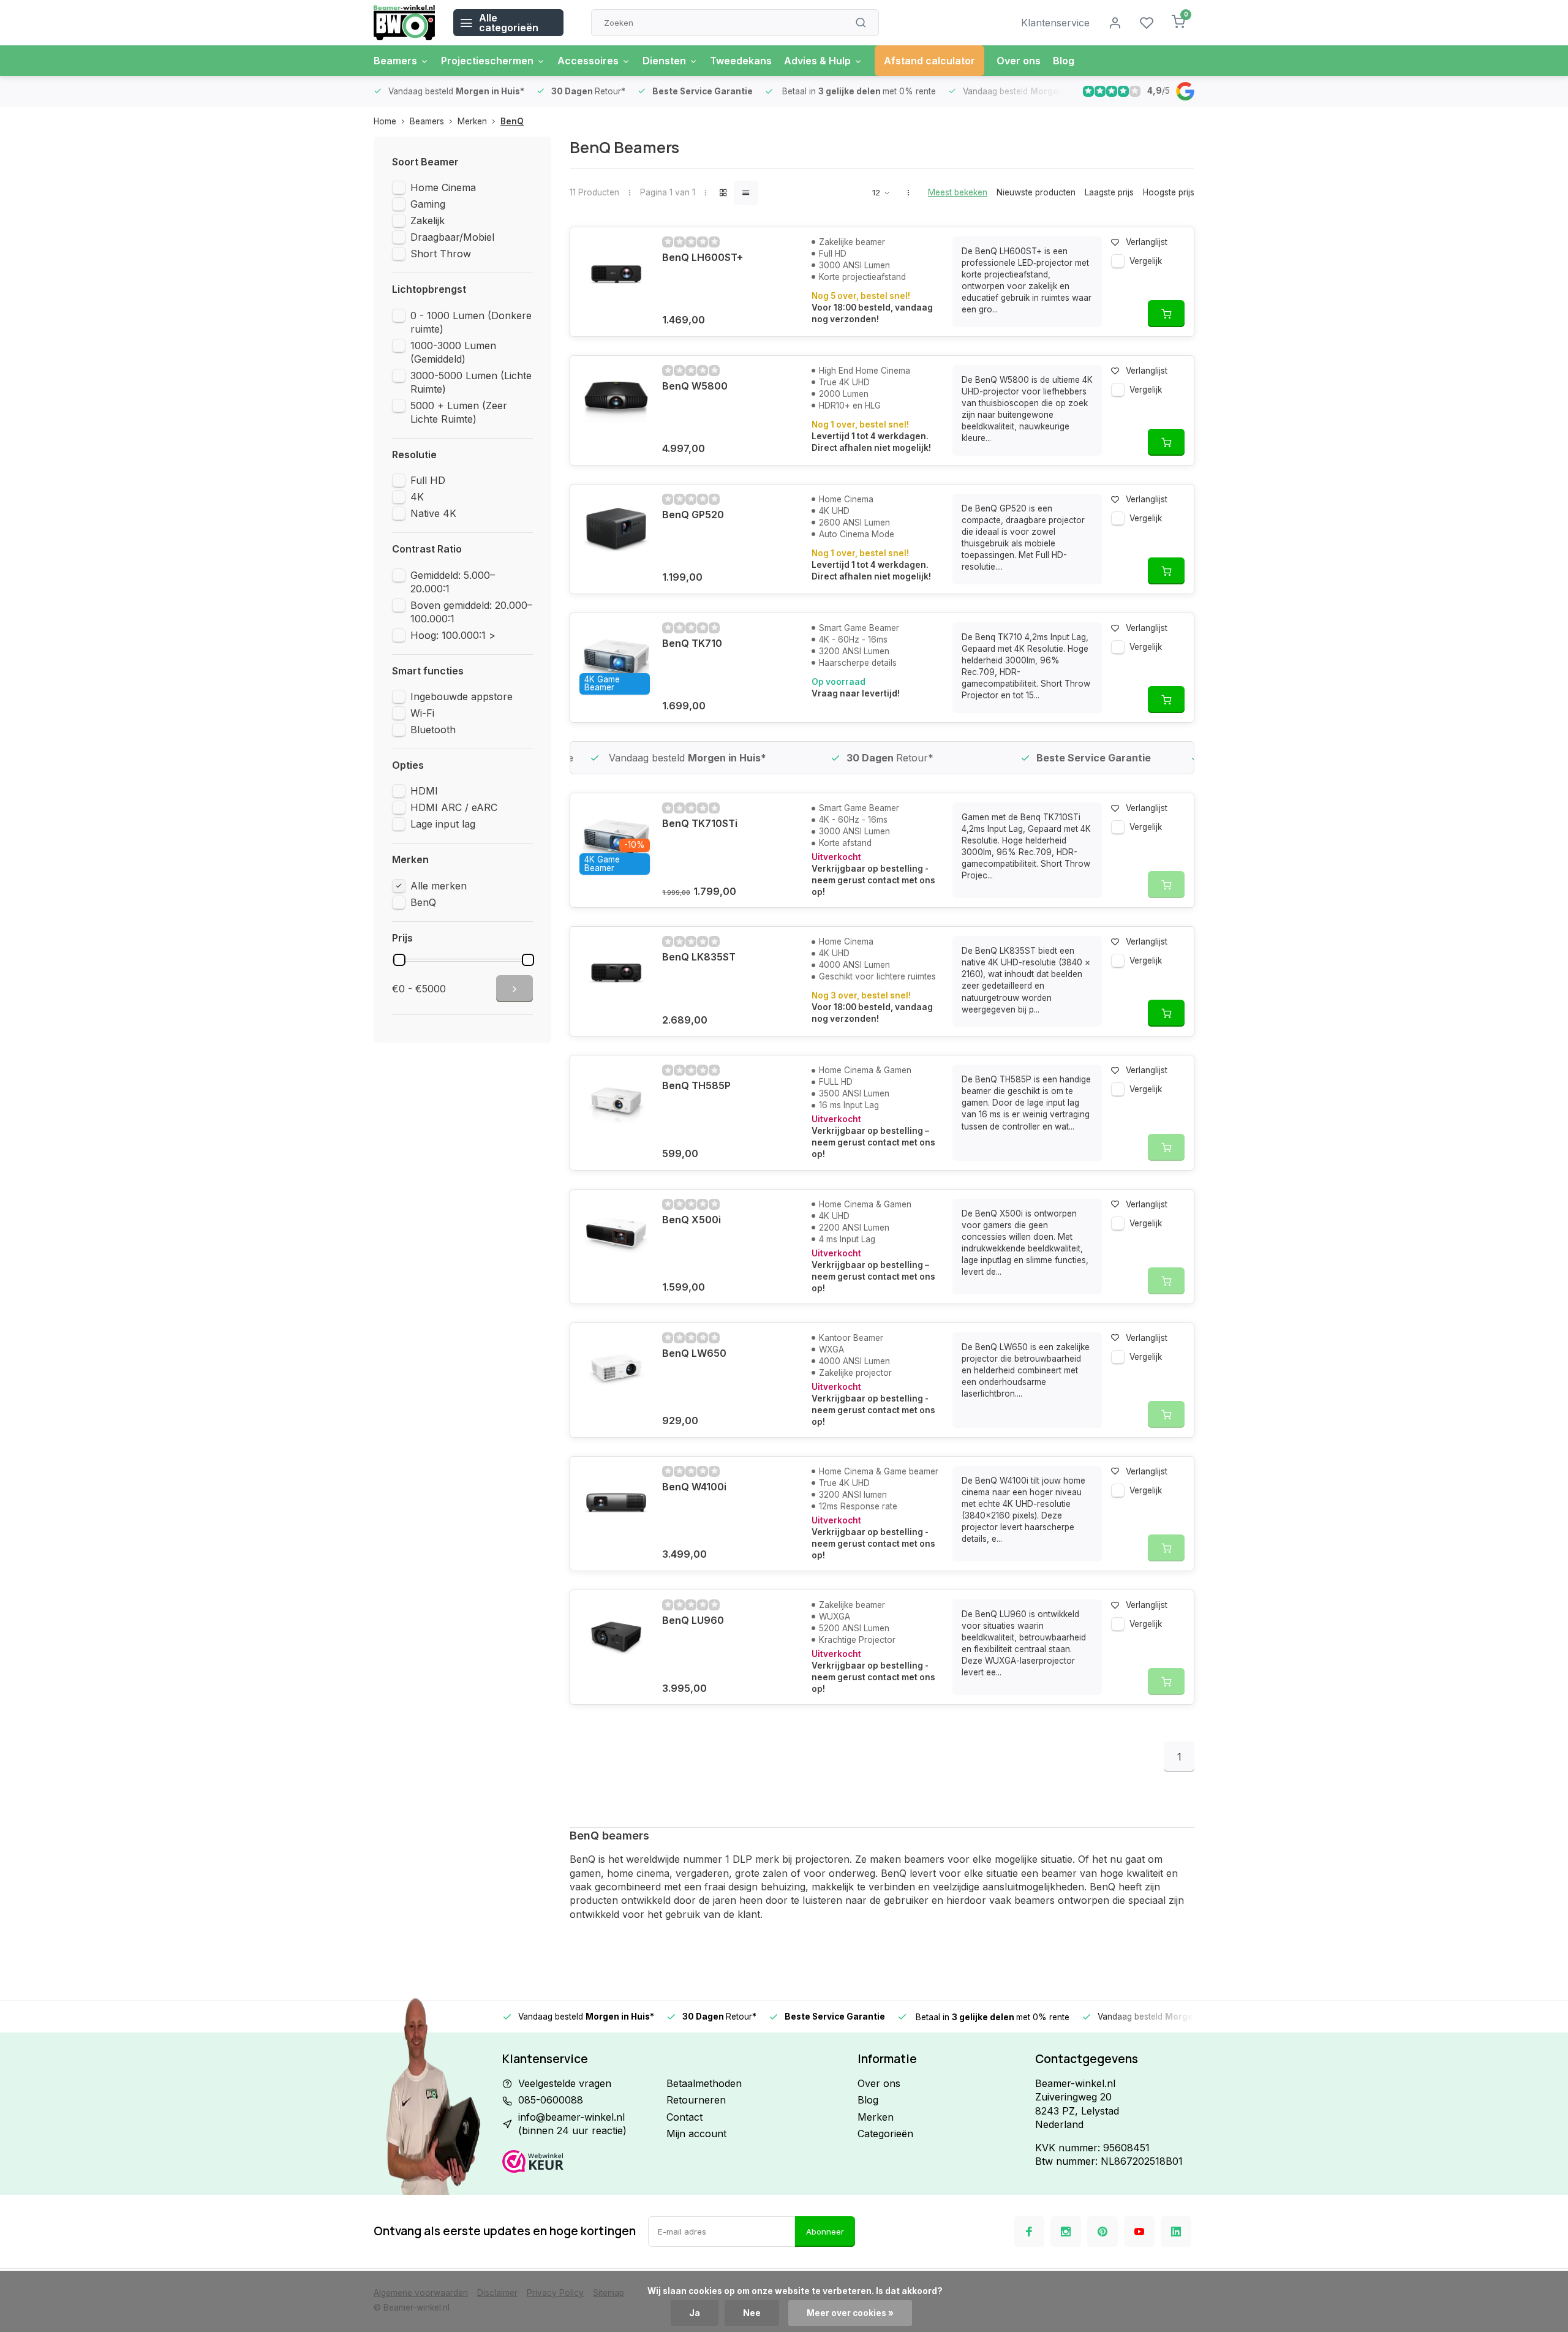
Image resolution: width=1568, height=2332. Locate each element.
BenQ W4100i (694, 1487)
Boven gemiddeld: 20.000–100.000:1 (471, 612)
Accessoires (588, 61)
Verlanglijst (1147, 242)
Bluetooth (433, 730)
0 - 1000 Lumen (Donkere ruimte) (471, 322)
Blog (1064, 61)
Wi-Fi (422, 713)
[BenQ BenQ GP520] (616, 530)
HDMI (424, 791)
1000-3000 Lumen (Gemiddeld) (453, 352)
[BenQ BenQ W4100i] (616, 1503)
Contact (684, 2117)
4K (417, 497)
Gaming (428, 204)
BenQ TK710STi (700, 823)
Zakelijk (428, 221)
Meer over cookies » (850, 2313)
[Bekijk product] (1166, 314)
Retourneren (696, 2100)
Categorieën (885, 2134)
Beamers (395, 61)
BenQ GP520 (693, 515)
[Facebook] (1029, 2232)
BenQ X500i (692, 1220)
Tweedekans (741, 61)
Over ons (1019, 61)
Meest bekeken (958, 192)
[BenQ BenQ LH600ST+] (616, 273)
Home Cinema (443, 187)
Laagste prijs (1109, 192)
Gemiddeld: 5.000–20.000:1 (453, 582)
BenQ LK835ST (699, 957)
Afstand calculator (929, 61)
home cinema (637, 1873)
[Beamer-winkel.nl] (404, 23)
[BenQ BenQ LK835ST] (616, 973)
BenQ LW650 (694, 1353)
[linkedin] (1176, 2232)
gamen (585, 1873)
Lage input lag (443, 824)
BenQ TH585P (696, 1085)
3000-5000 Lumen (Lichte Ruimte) (471, 382)
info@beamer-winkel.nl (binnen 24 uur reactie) (572, 2124)
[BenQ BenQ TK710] (616, 659)
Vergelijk (1146, 261)
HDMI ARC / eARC (454, 807)
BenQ (512, 121)
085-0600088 (551, 2100)
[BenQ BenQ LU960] (616, 1636)
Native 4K (433, 513)
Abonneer (825, 2232)
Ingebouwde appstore (462, 696)
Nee (752, 2313)
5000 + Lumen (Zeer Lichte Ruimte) (459, 412)
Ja (695, 2313)
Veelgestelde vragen (565, 2083)
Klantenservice (1055, 23)
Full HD (428, 480)
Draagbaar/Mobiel (452, 237)
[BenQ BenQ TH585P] (616, 1101)
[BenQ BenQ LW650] (616, 1369)
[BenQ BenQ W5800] (616, 402)
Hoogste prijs (1169, 192)
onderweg (852, 1873)
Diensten (664, 61)
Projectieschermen (487, 61)
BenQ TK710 (692, 643)
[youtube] (1139, 2232)
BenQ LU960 (693, 1620)
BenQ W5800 (695, 386)
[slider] (399, 960)
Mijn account (696, 2134)
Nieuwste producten (1036, 192)
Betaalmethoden (704, 2083)
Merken (472, 121)
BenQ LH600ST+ (703, 257)
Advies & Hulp (817, 61)
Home (385, 121)
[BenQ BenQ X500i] (616, 1236)
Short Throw (441, 254)
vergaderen (702, 1873)
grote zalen (761, 1873)
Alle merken (439, 886)
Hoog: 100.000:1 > (453, 635)
